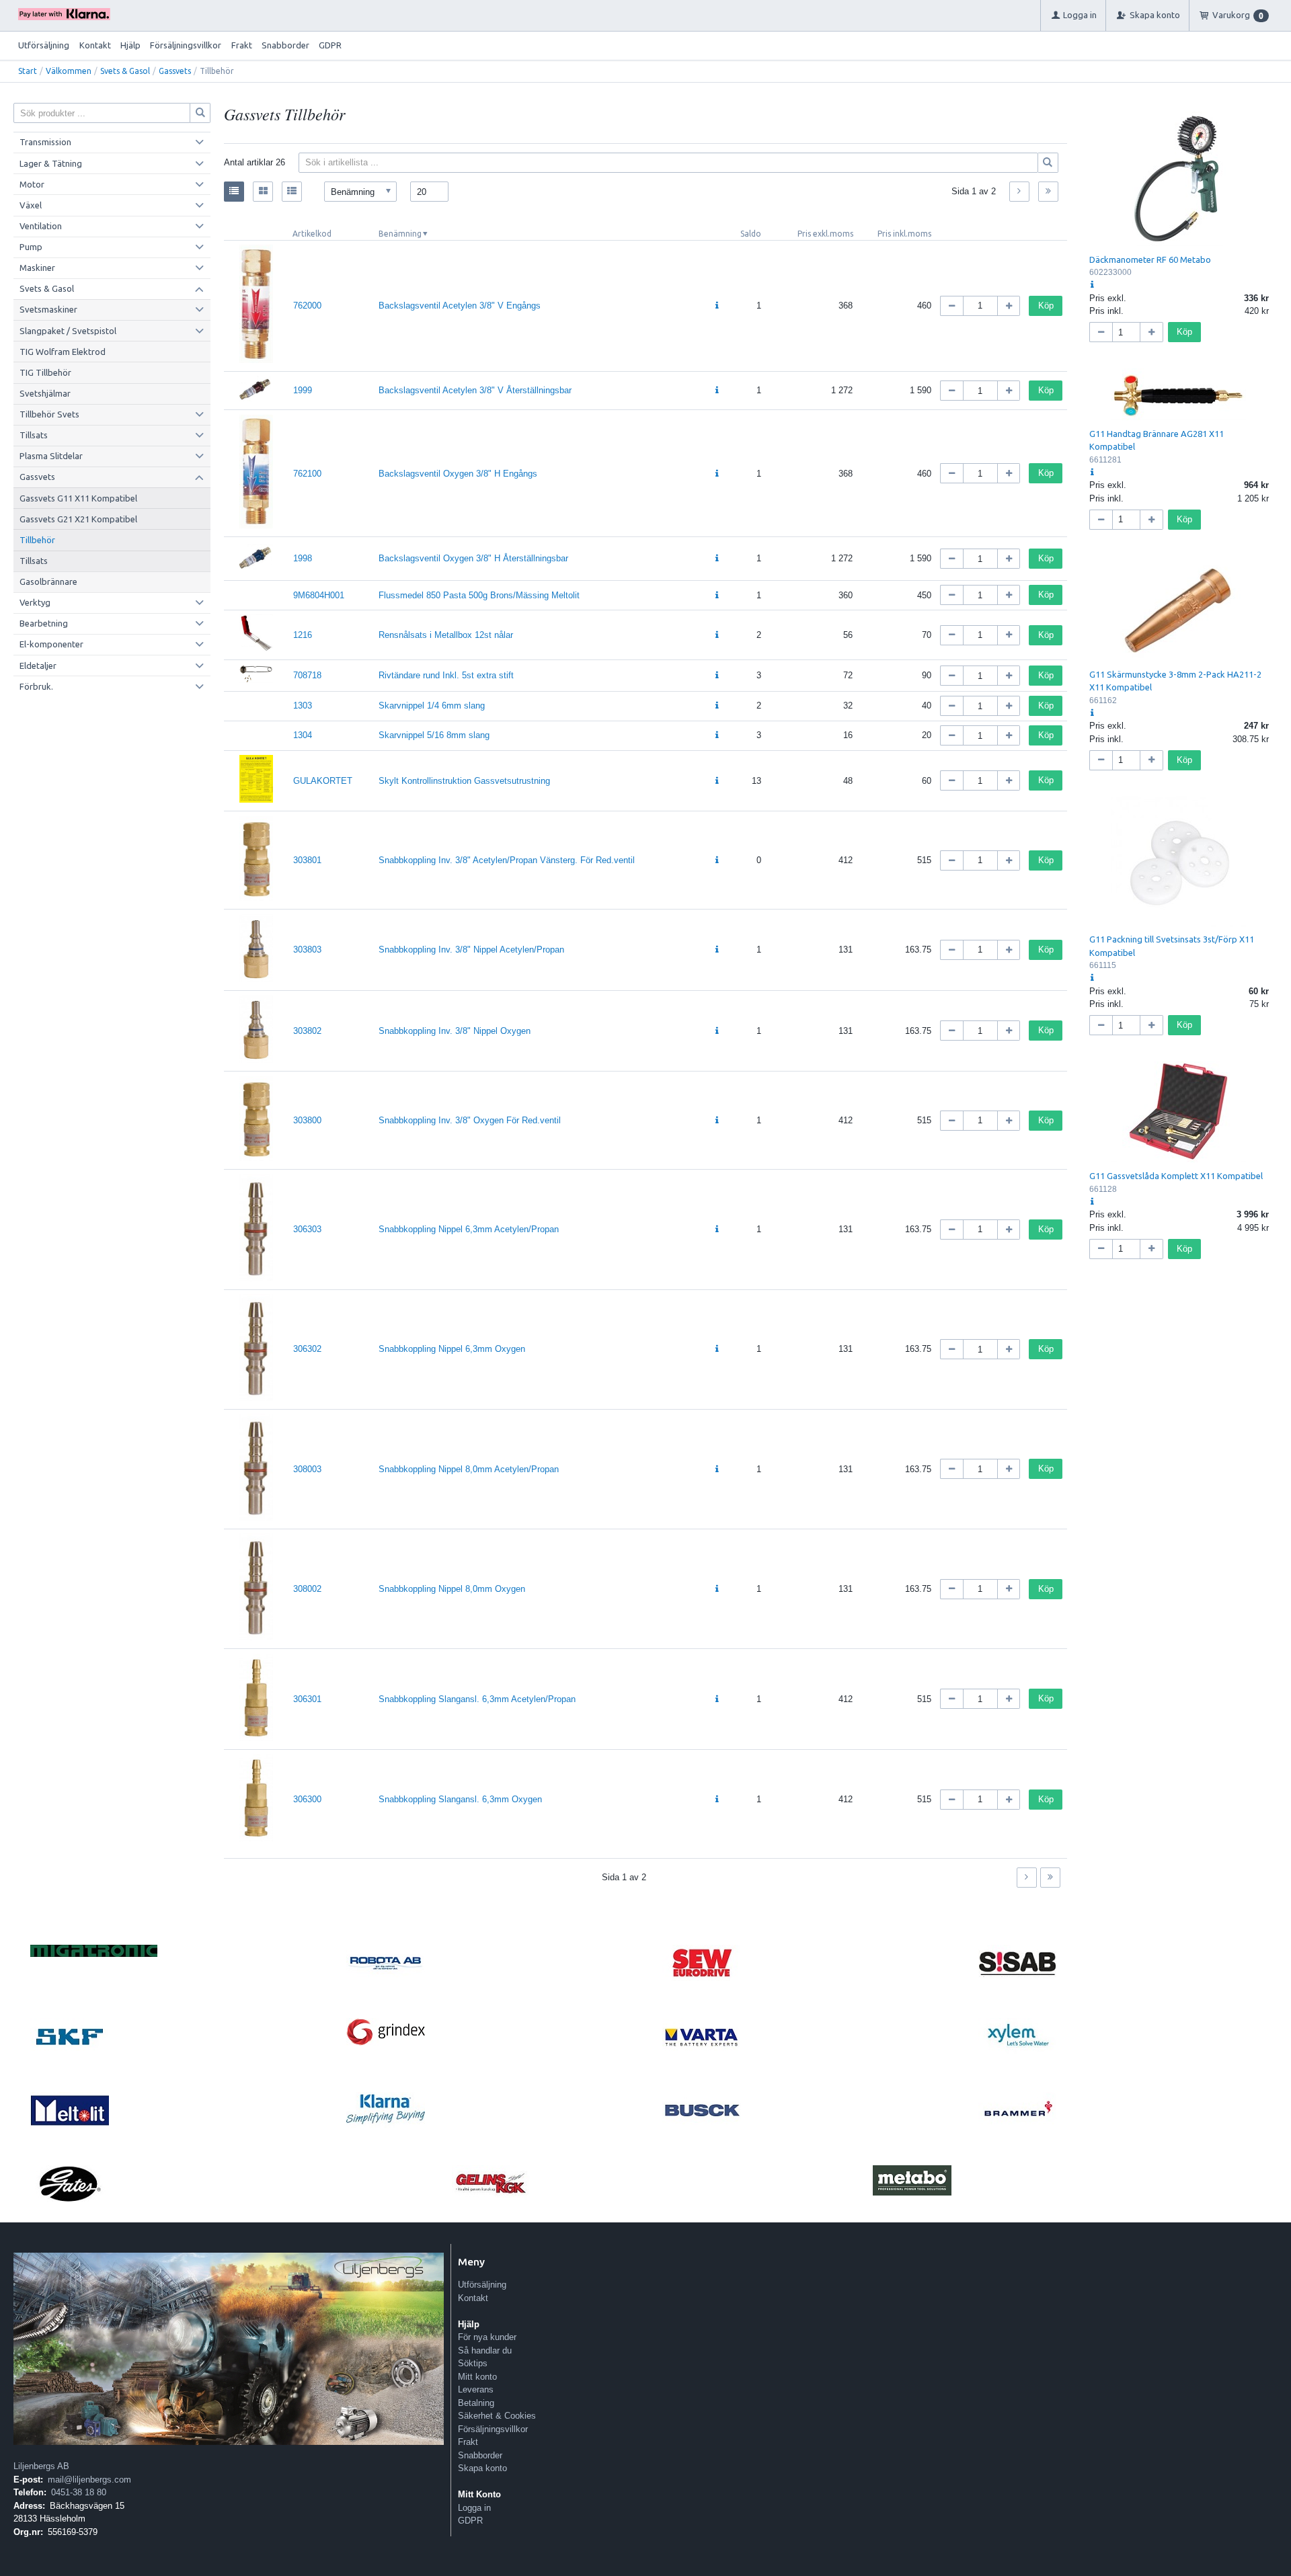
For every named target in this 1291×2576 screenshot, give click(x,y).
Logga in (474, 2508)
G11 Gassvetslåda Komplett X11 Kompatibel (1176, 1176)
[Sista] (1048, 192)
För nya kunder (487, 2337)
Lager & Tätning (51, 163)
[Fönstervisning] (263, 192)
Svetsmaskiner (48, 309)
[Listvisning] (234, 192)
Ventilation (41, 226)
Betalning (476, 2403)
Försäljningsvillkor (186, 45)
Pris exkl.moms (825, 234)
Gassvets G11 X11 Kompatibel (78, 498)
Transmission (45, 142)
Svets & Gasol (125, 71)
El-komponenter (51, 644)
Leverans (476, 2389)
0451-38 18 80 (79, 2492)
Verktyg (35, 602)
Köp (1046, 306)
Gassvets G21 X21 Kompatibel (78, 519)
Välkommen (69, 71)
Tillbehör (37, 540)
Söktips (473, 2363)
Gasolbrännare (48, 581)
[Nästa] (1019, 192)
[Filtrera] (1048, 163)
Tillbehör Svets (49, 414)
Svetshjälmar (45, 393)
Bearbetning (44, 623)
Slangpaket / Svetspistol (68, 331)
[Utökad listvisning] (292, 192)
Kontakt (95, 45)
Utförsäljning (44, 45)
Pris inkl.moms (904, 234)
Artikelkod (312, 234)
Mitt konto (477, 2377)
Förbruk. (36, 686)
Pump (31, 247)
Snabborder (285, 45)
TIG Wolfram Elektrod (63, 352)
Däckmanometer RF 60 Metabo (1150, 259)
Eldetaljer (38, 666)
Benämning (400, 234)
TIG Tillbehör (45, 372)
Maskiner (37, 268)
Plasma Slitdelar (51, 456)
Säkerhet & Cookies (497, 2416)
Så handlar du (485, 2350)
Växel (31, 205)
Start (28, 71)
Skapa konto (482, 2468)
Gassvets (175, 71)
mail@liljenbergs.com (89, 2480)
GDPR (330, 45)
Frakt (242, 45)
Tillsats (34, 435)
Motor (32, 184)
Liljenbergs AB (41, 2466)
